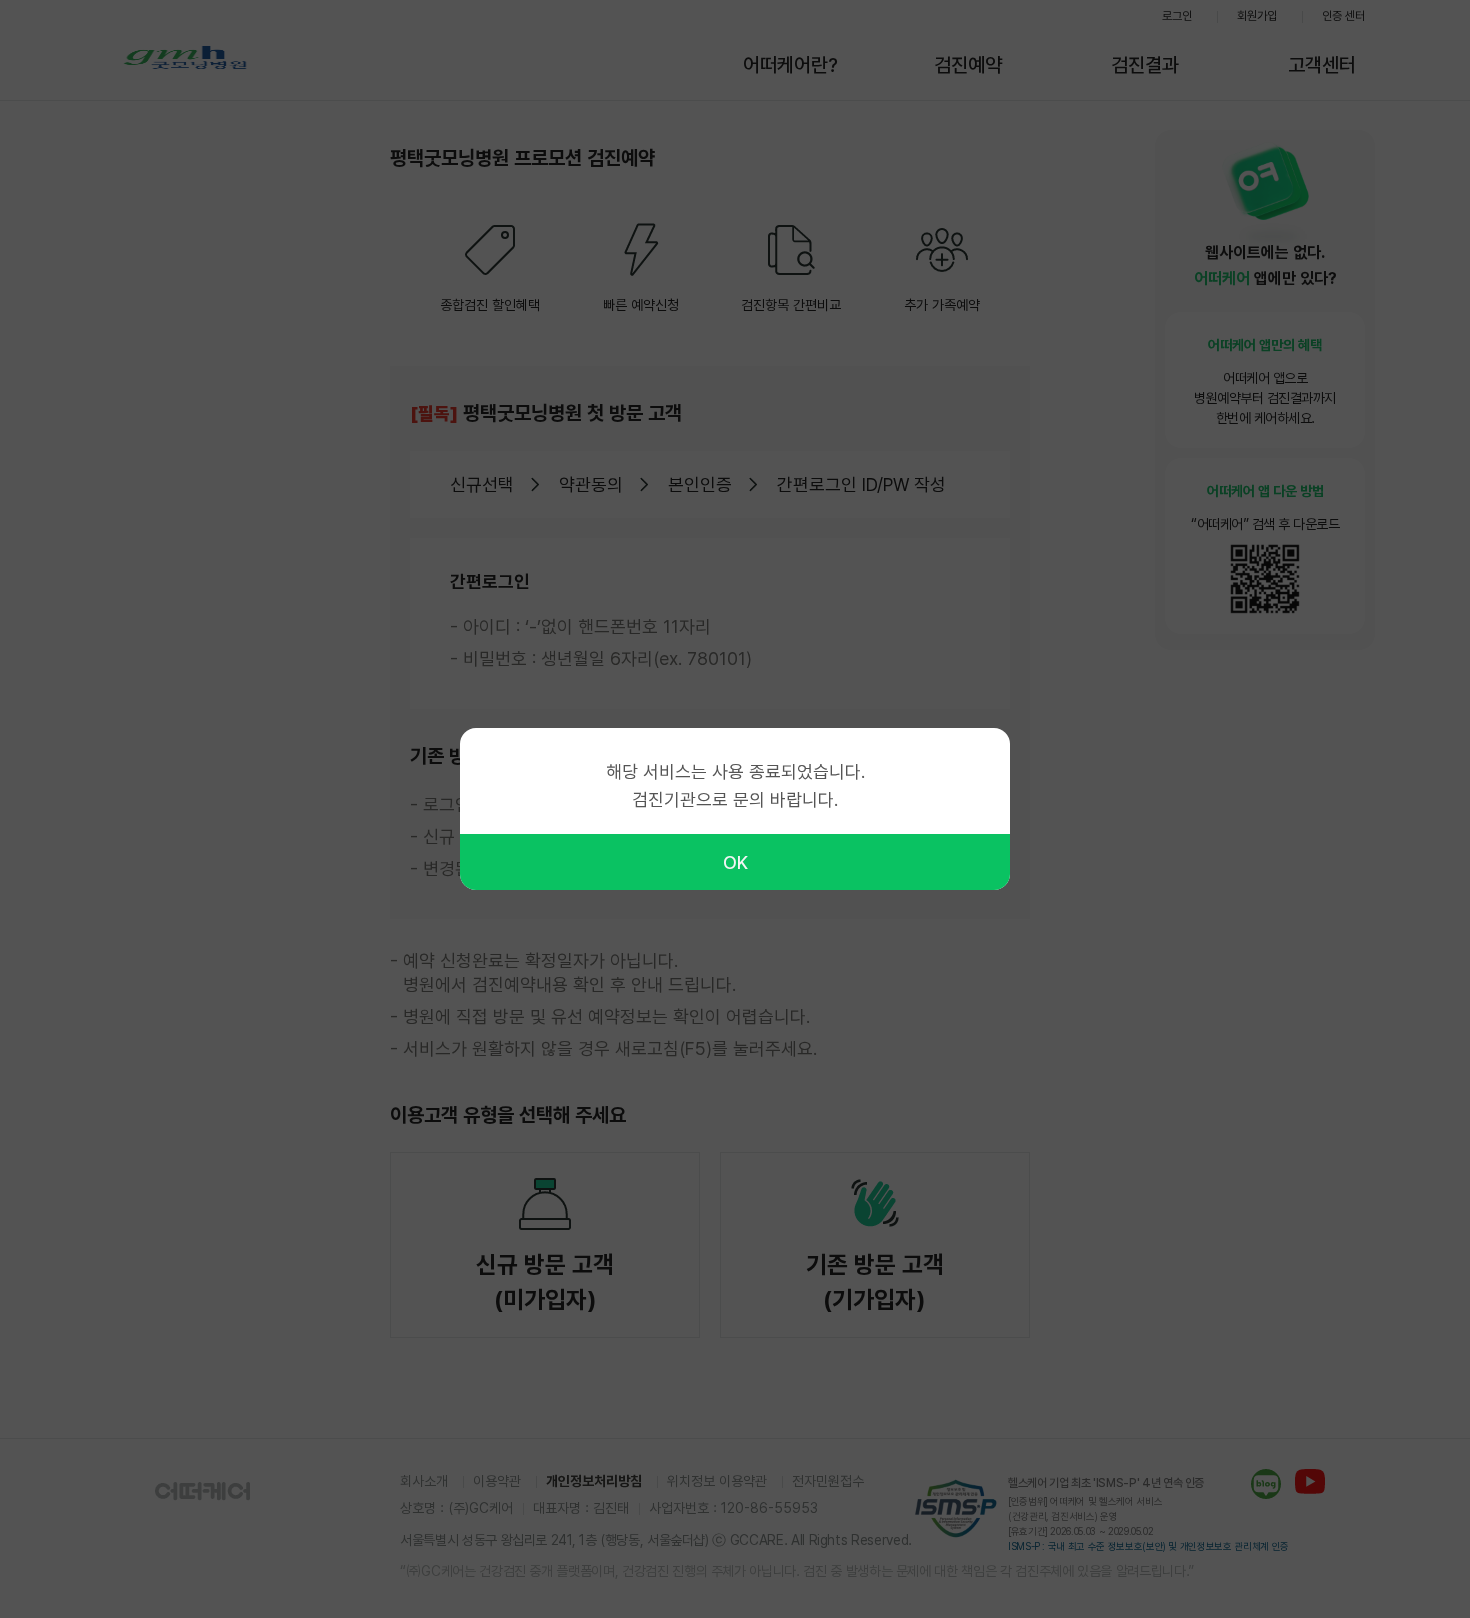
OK (735, 862)
